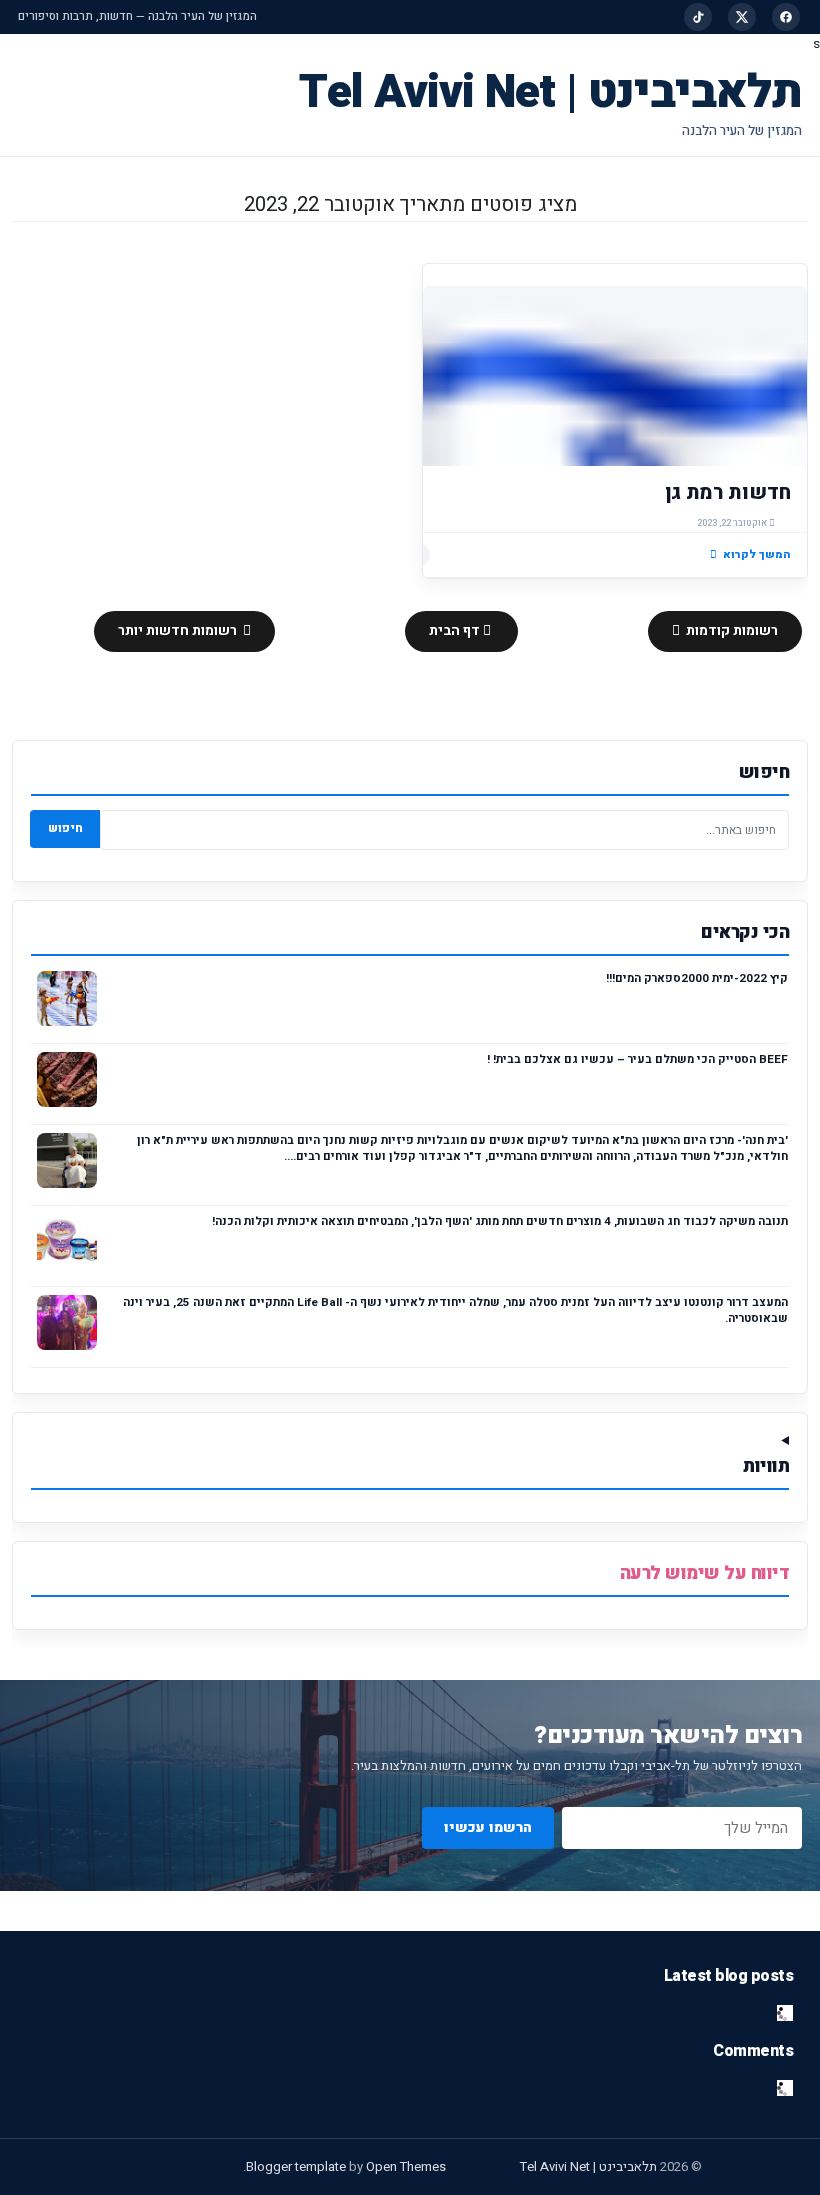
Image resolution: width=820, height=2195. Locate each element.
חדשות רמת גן (728, 492)
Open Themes (406, 2166)
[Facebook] (786, 17)
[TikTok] (698, 17)
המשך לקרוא (757, 554)
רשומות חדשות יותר (179, 631)
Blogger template (296, 2166)
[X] (742, 17)
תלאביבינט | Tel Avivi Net (550, 92)
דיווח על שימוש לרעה (705, 1573)
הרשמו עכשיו (488, 1827)
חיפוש (65, 828)
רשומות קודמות (730, 631)
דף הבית (456, 631)
